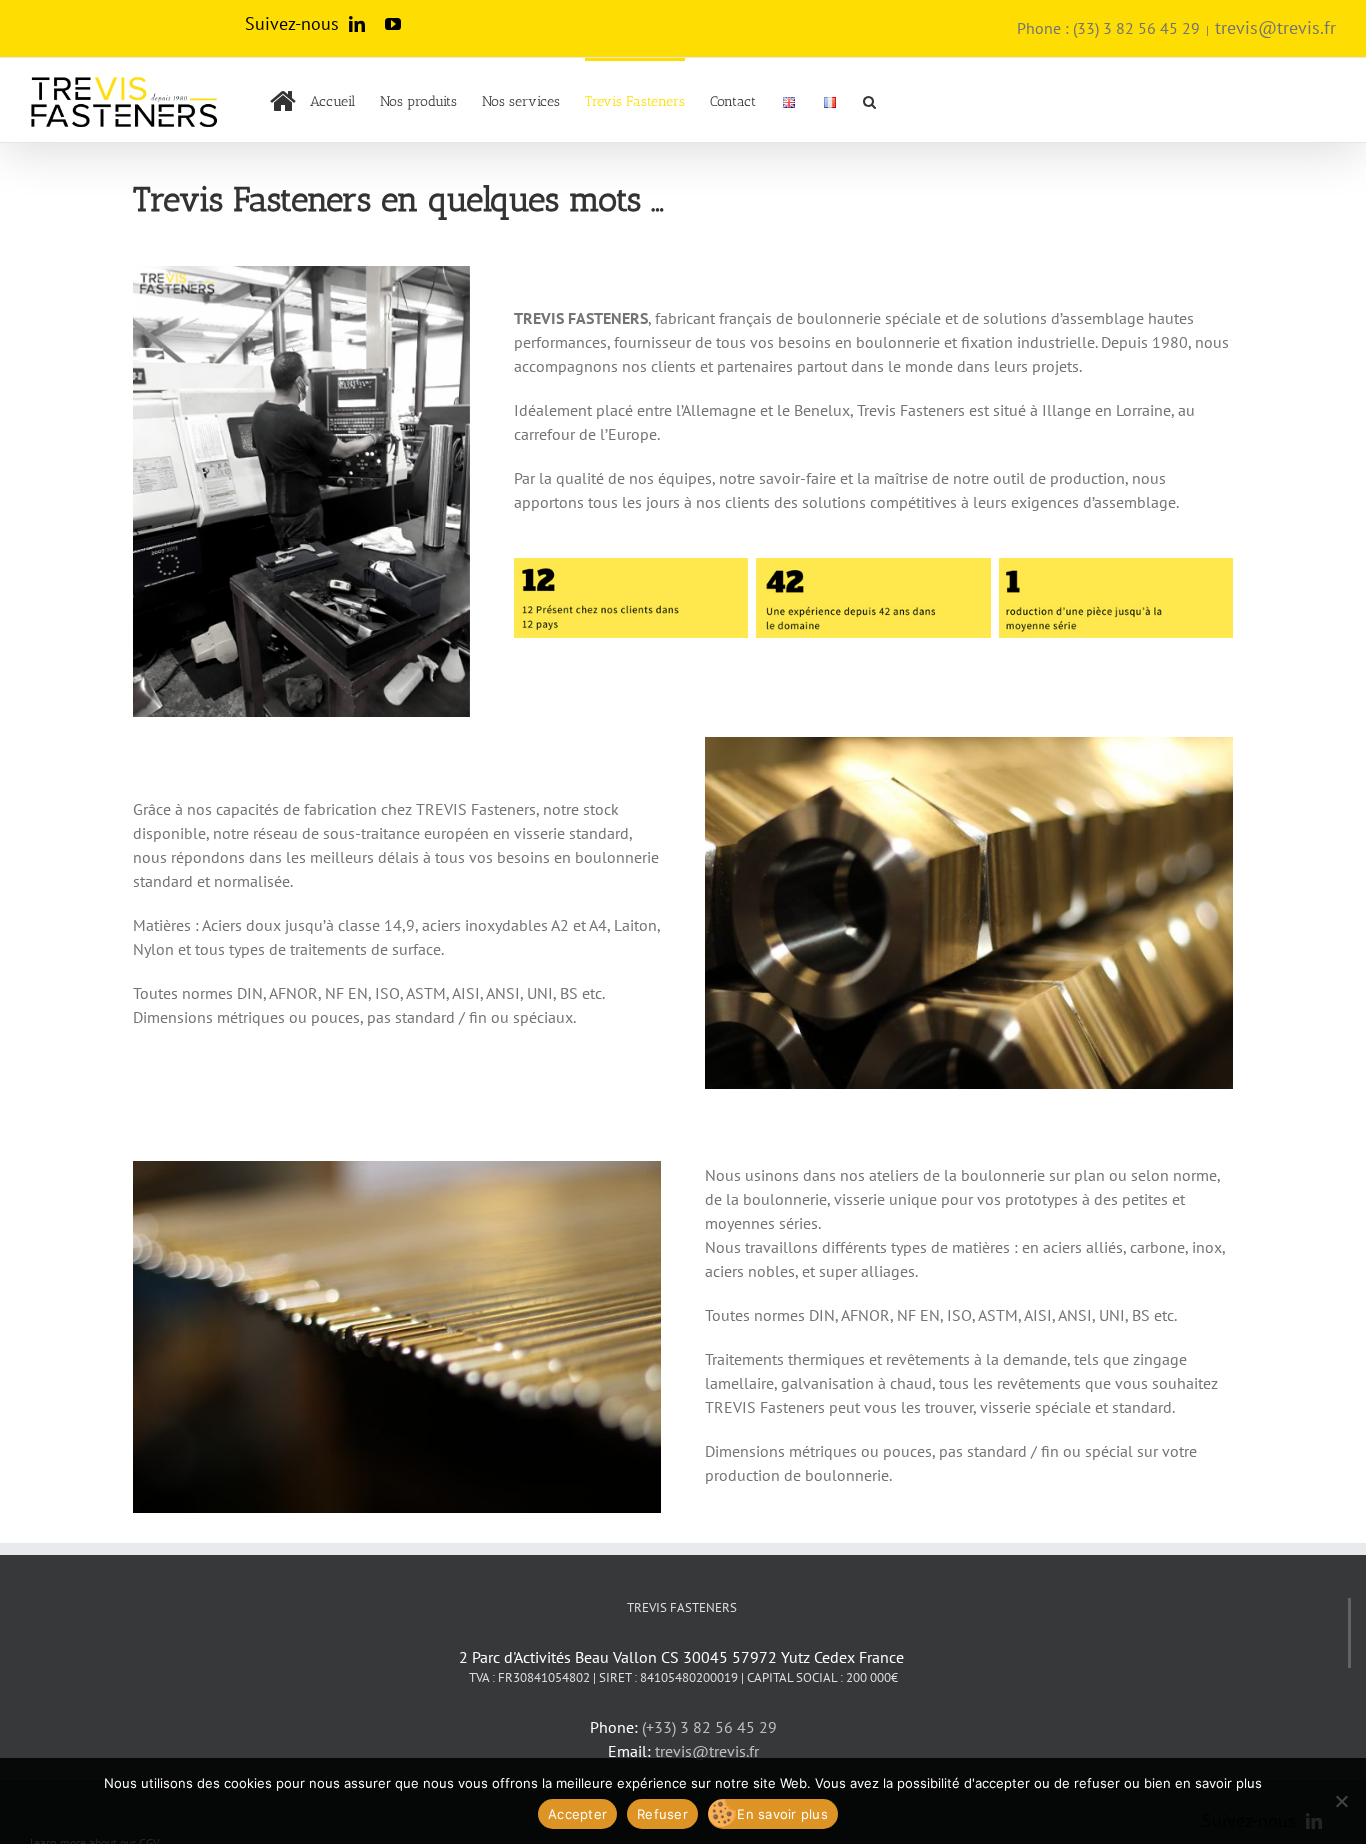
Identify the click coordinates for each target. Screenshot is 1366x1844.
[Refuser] (1341, 1801)
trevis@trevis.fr (1275, 27)
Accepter (577, 1814)
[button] (869, 100)
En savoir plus (782, 1814)
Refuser (662, 1814)
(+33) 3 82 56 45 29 (709, 1727)
